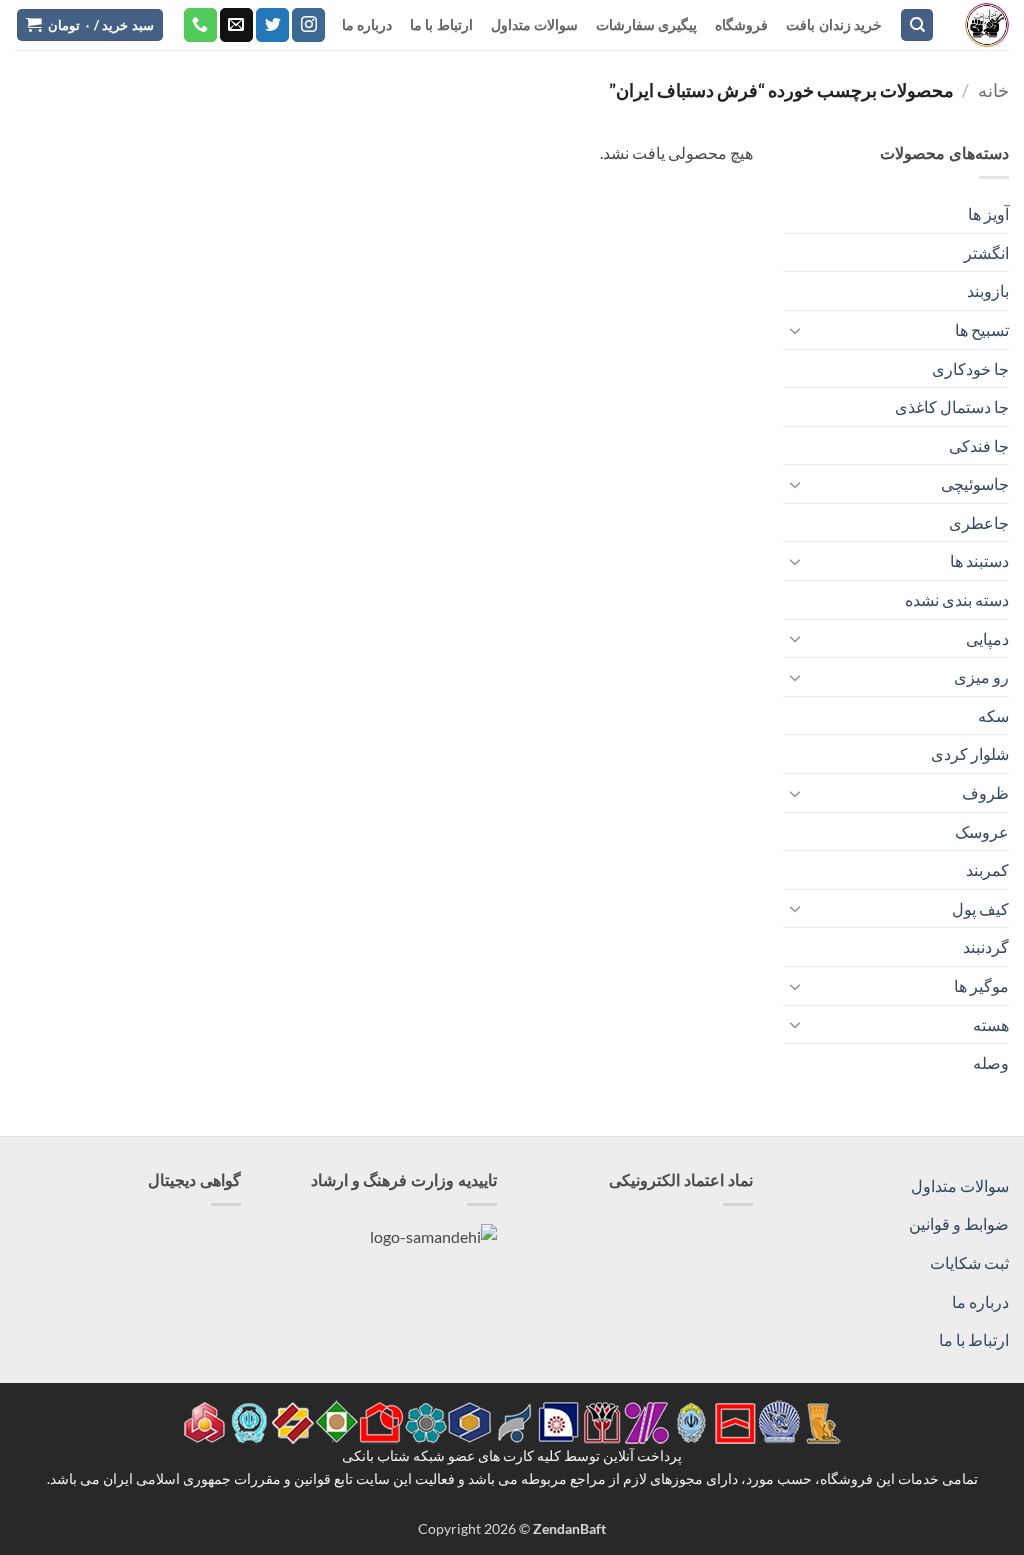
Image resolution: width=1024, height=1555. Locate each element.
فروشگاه (741, 24)
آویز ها (988, 213)
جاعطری (979, 522)
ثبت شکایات (969, 1262)
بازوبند (988, 290)
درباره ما (367, 24)
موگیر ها (981, 985)
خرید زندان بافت (834, 24)
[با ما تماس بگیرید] (200, 25)
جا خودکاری (970, 368)
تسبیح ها (982, 329)
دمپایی (987, 638)
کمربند (987, 869)
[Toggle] (795, 330)
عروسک (982, 831)
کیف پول (980, 908)
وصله (991, 1062)
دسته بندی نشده (957, 599)
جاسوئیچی (975, 483)
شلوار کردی (970, 753)
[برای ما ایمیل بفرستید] (236, 25)
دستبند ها (979, 560)
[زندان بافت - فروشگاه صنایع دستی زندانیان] (987, 25)
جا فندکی (979, 445)
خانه (993, 90)
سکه (993, 715)
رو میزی (981, 676)
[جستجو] (917, 25)
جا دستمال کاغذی (952, 406)
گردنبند (986, 946)
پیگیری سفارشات (646, 24)
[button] (90, 25)
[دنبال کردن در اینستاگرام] (308, 25)
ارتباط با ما (441, 24)
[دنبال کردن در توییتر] (272, 25)
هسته (991, 1024)
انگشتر (986, 252)
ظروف (985, 792)
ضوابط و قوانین (959, 1223)
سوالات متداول (534, 24)
